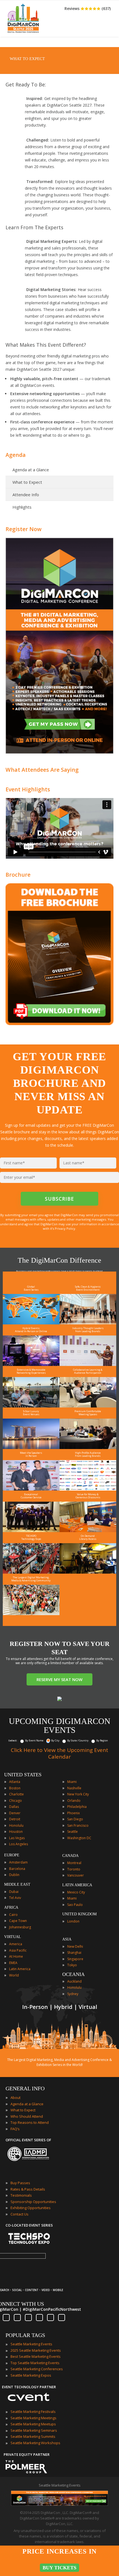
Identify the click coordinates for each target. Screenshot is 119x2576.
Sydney (73, 1994)
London (73, 1921)
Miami (72, 1782)
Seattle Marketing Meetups (33, 2424)
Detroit (15, 1819)
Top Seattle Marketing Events (35, 2363)
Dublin (14, 1875)
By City (55, 1740)
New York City (78, 1794)
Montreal (74, 1863)
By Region (102, 1740)
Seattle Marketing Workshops (35, 2443)
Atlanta (15, 1782)
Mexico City (76, 1892)
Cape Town (18, 1921)
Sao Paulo (75, 1905)
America (16, 1944)
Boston (15, 1788)
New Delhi (75, 1946)
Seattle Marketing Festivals (33, 2412)
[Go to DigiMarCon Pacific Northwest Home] (23, 34)
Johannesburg (20, 1927)
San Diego (75, 1819)
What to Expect (27, 482)
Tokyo (72, 1965)
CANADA (70, 1856)
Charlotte (16, 1794)
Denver (15, 1813)
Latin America (20, 1969)
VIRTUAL (13, 1937)
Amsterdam (18, 1862)
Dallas (14, 1807)
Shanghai (74, 1953)
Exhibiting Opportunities (31, 2208)
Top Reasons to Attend (30, 2122)
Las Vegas (17, 1838)
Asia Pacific (18, 1950)
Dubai (14, 1892)
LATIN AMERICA (77, 1885)
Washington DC (79, 1838)
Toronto (74, 1869)
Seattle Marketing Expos (31, 2375)
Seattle (73, 1832)
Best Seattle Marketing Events (36, 2356)
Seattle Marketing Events (31, 2344)
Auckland (74, 1981)
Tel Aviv (15, 1898)
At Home (16, 1956)
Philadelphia (77, 1807)
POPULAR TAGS (25, 2335)
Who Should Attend (27, 2116)
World (14, 1975)
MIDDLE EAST (17, 1884)
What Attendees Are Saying (42, 770)
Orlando (74, 1801)
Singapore (75, 1959)
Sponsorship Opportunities (33, 2202)
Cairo (13, 1915)
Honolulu (16, 1825)
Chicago (15, 1801)
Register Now (24, 529)
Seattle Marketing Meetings (33, 2418)
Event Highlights (28, 789)
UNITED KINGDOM (79, 1914)
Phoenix (73, 1813)
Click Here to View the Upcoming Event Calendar (59, 1753)
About (15, 2098)
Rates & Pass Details (28, 2189)
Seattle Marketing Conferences (37, 2369)
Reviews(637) (88, 8)
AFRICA (11, 1907)
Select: (13, 1740)
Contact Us (20, 2214)
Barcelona (17, 1869)
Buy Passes (20, 2183)
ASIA (67, 1939)
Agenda (16, 455)
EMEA (13, 1963)
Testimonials (21, 2195)
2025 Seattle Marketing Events (36, 2350)
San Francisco (78, 1825)
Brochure (18, 875)
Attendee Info (26, 495)
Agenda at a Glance (31, 470)
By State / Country (78, 1740)
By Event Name (34, 1740)
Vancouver (76, 1875)
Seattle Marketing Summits (33, 2436)
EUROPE (12, 1855)
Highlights (22, 507)
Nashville (74, 1788)
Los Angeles (19, 1844)
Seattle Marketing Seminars (34, 2430)
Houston (16, 1832)
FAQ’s (15, 2129)
